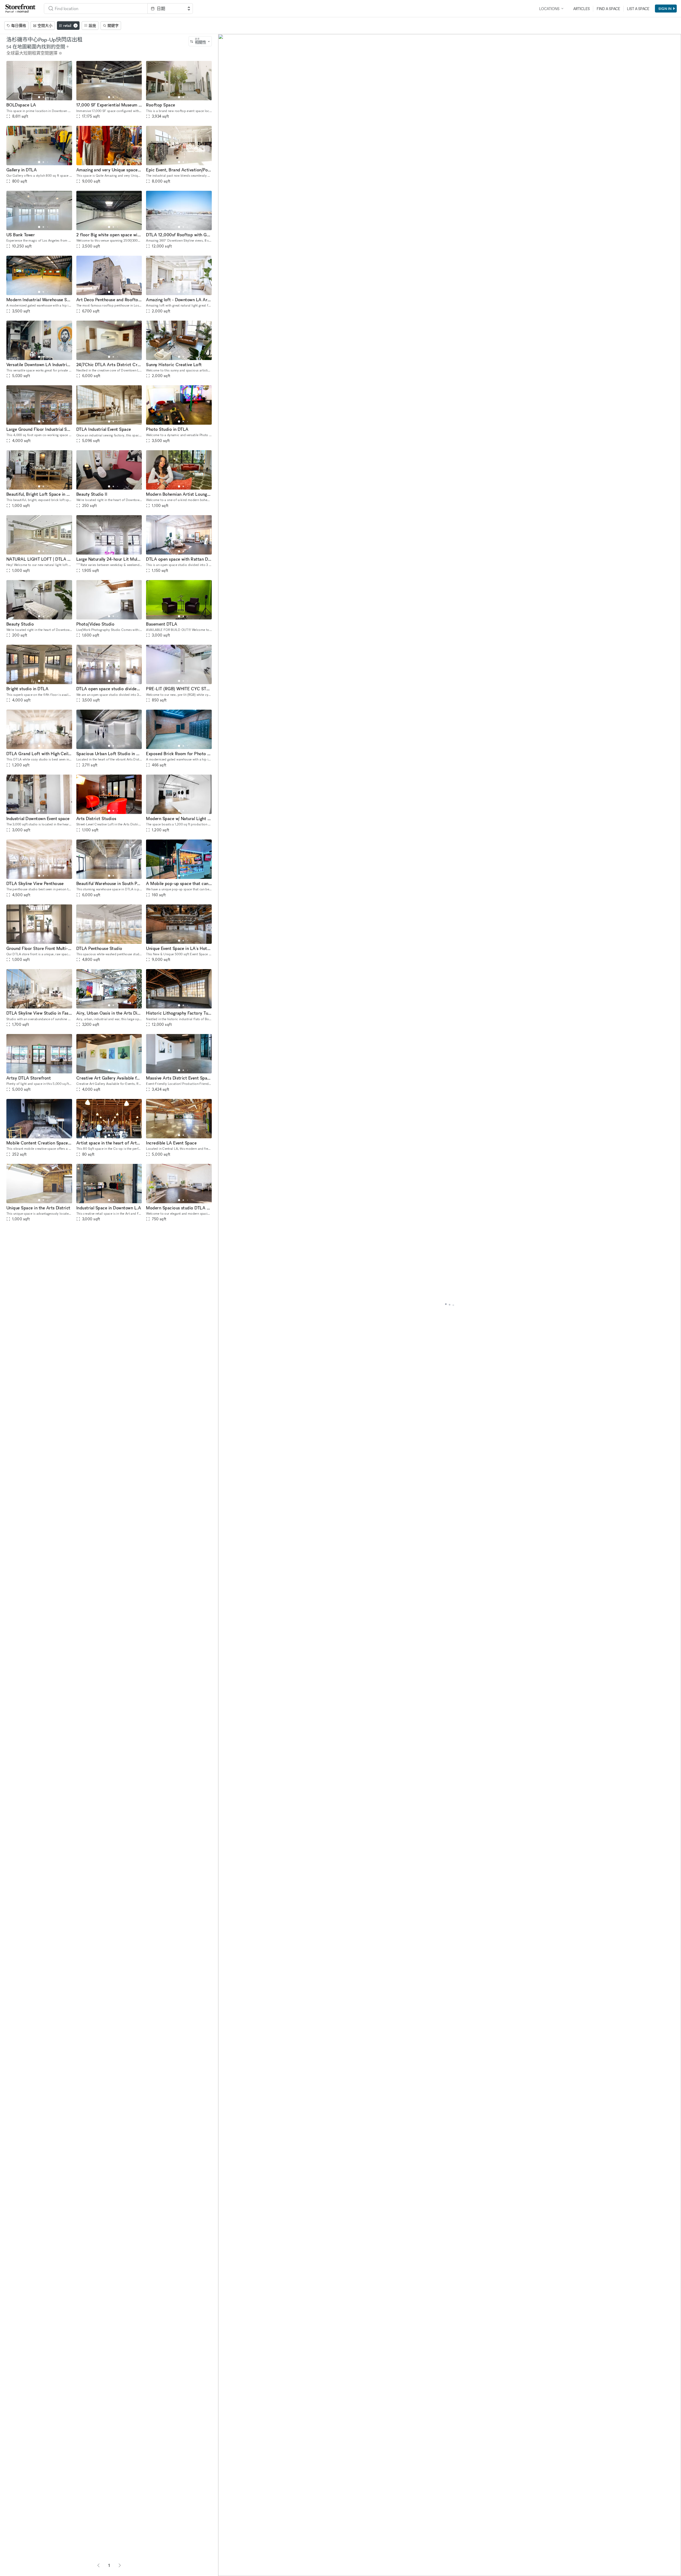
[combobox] (96, 9)
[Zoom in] (225, 2554)
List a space (638, 9)
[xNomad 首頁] (20, 9)
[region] (450, 1305)
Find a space (608, 9)
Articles (582, 9)
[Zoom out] (225, 2562)
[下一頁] (120, 2565)
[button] (39, 97)
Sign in (665, 9)
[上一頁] (98, 2565)
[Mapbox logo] (231, 2571)
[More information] (60, 53)
